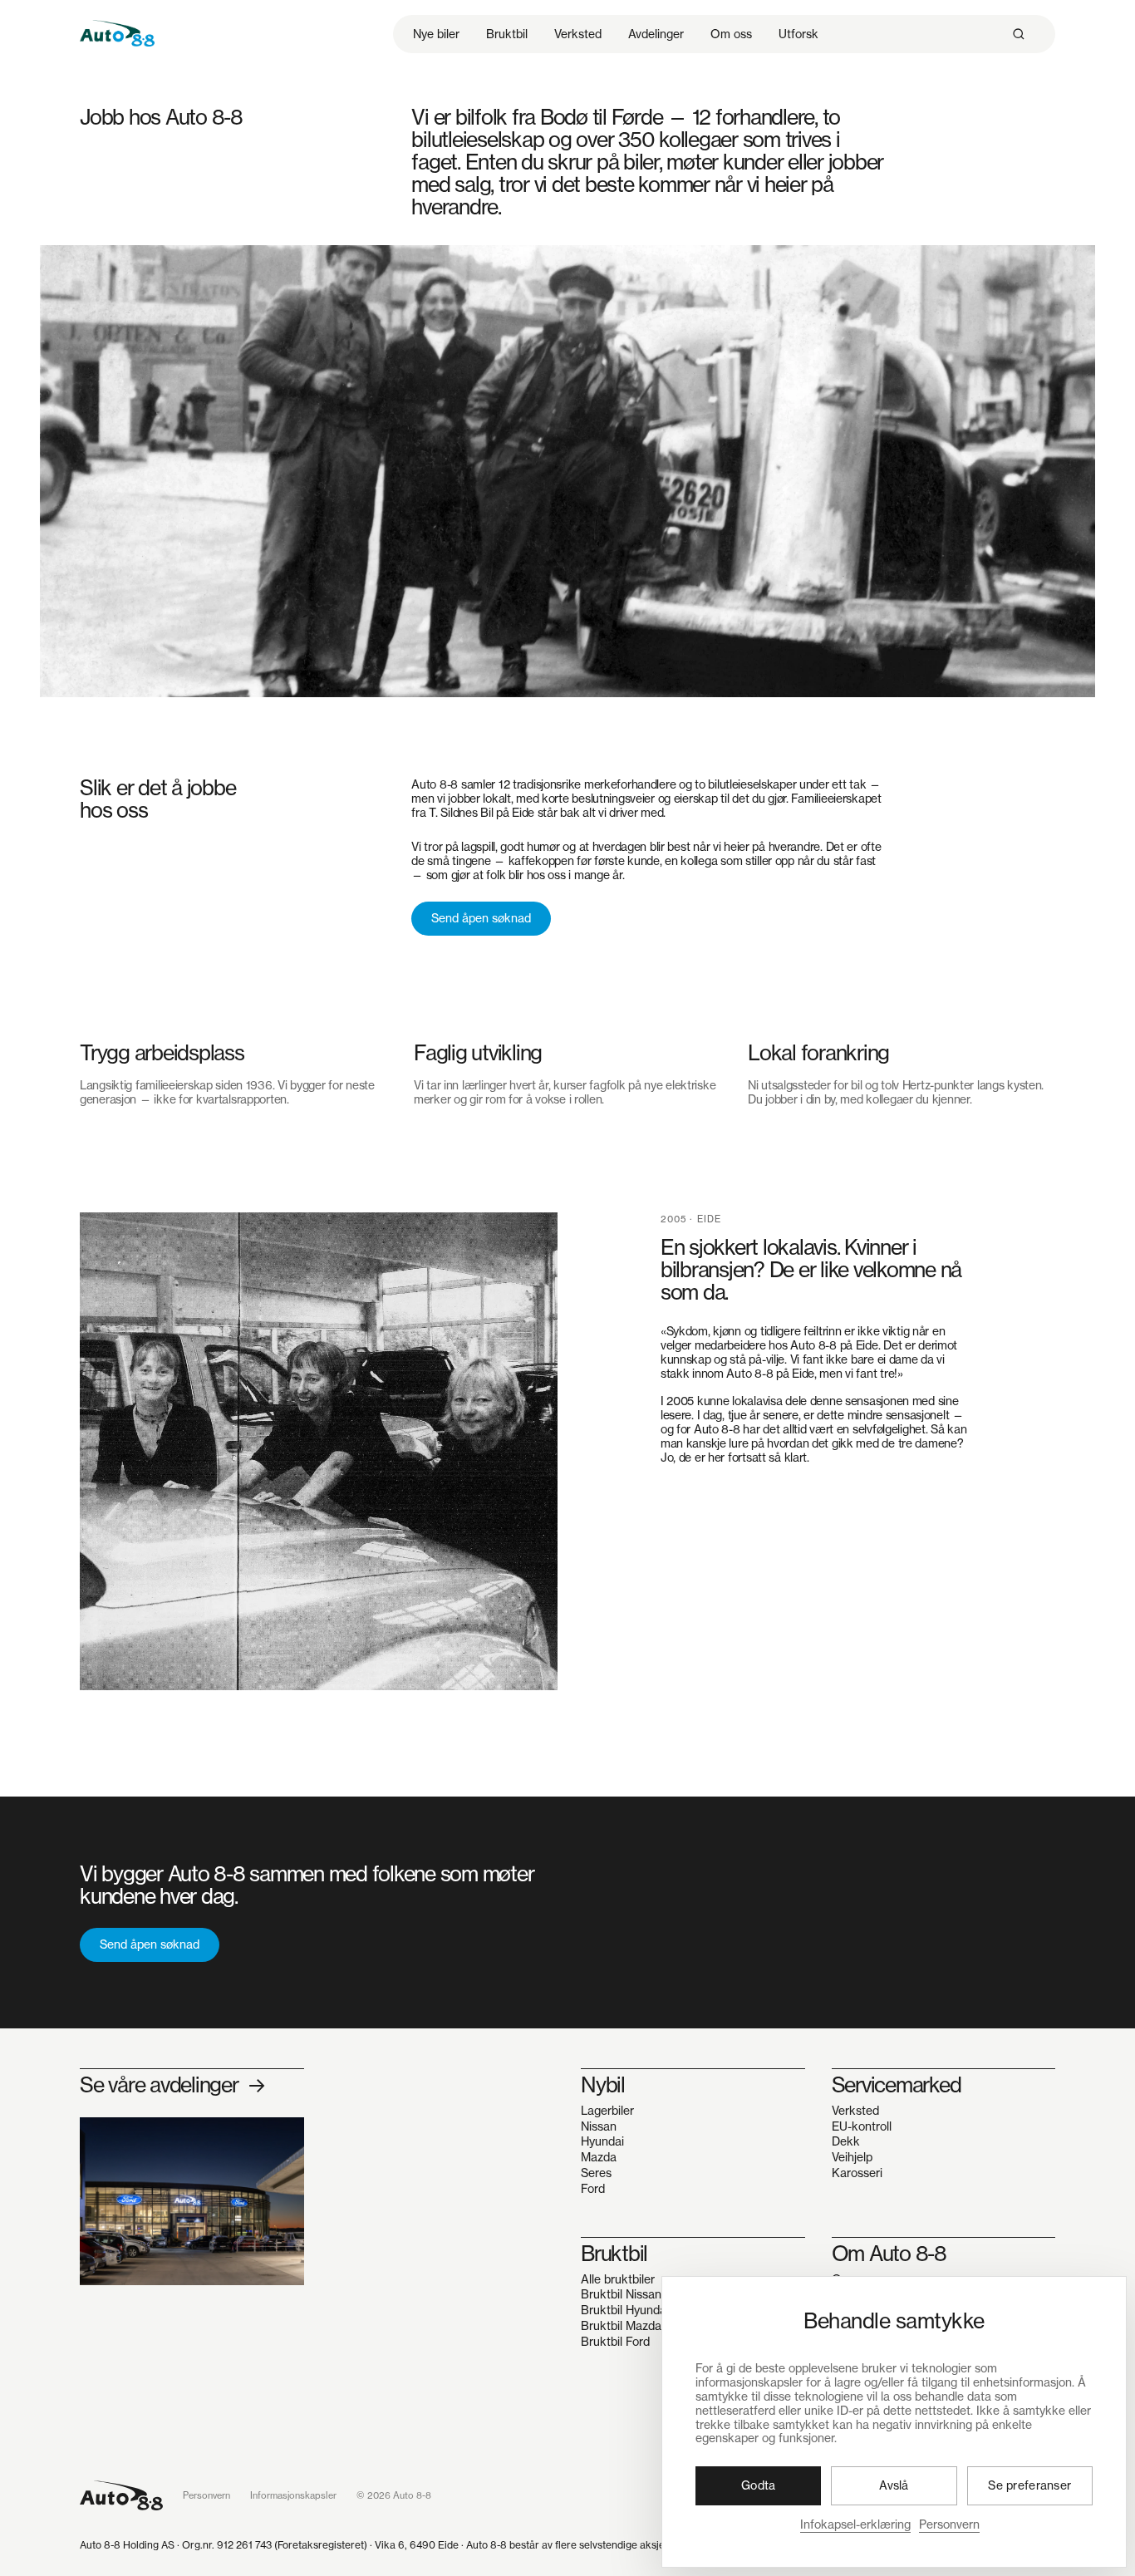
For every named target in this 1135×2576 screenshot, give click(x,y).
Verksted (578, 34)
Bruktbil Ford (615, 2342)
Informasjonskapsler (293, 2495)
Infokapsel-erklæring (855, 2524)
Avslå (894, 2485)
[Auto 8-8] (117, 31)
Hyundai (602, 2142)
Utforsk (798, 34)
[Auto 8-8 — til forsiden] (121, 2495)
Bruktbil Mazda (621, 2326)
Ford (593, 2189)
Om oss (731, 34)
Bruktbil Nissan (621, 2295)
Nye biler (436, 34)
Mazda (599, 2158)
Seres (596, 2173)
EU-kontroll (862, 2127)
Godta (758, 2485)
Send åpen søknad (481, 918)
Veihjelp (852, 2158)
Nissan (599, 2127)
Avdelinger (656, 34)
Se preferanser (1029, 2485)
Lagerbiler (607, 2111)
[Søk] (1019, 34)
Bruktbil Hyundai (625, 2311)
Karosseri (857, 2173)
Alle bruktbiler (618, 2280)
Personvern (949, 2524)
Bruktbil (507, 34)
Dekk (846, 2142)
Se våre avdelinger (172, 2086)
